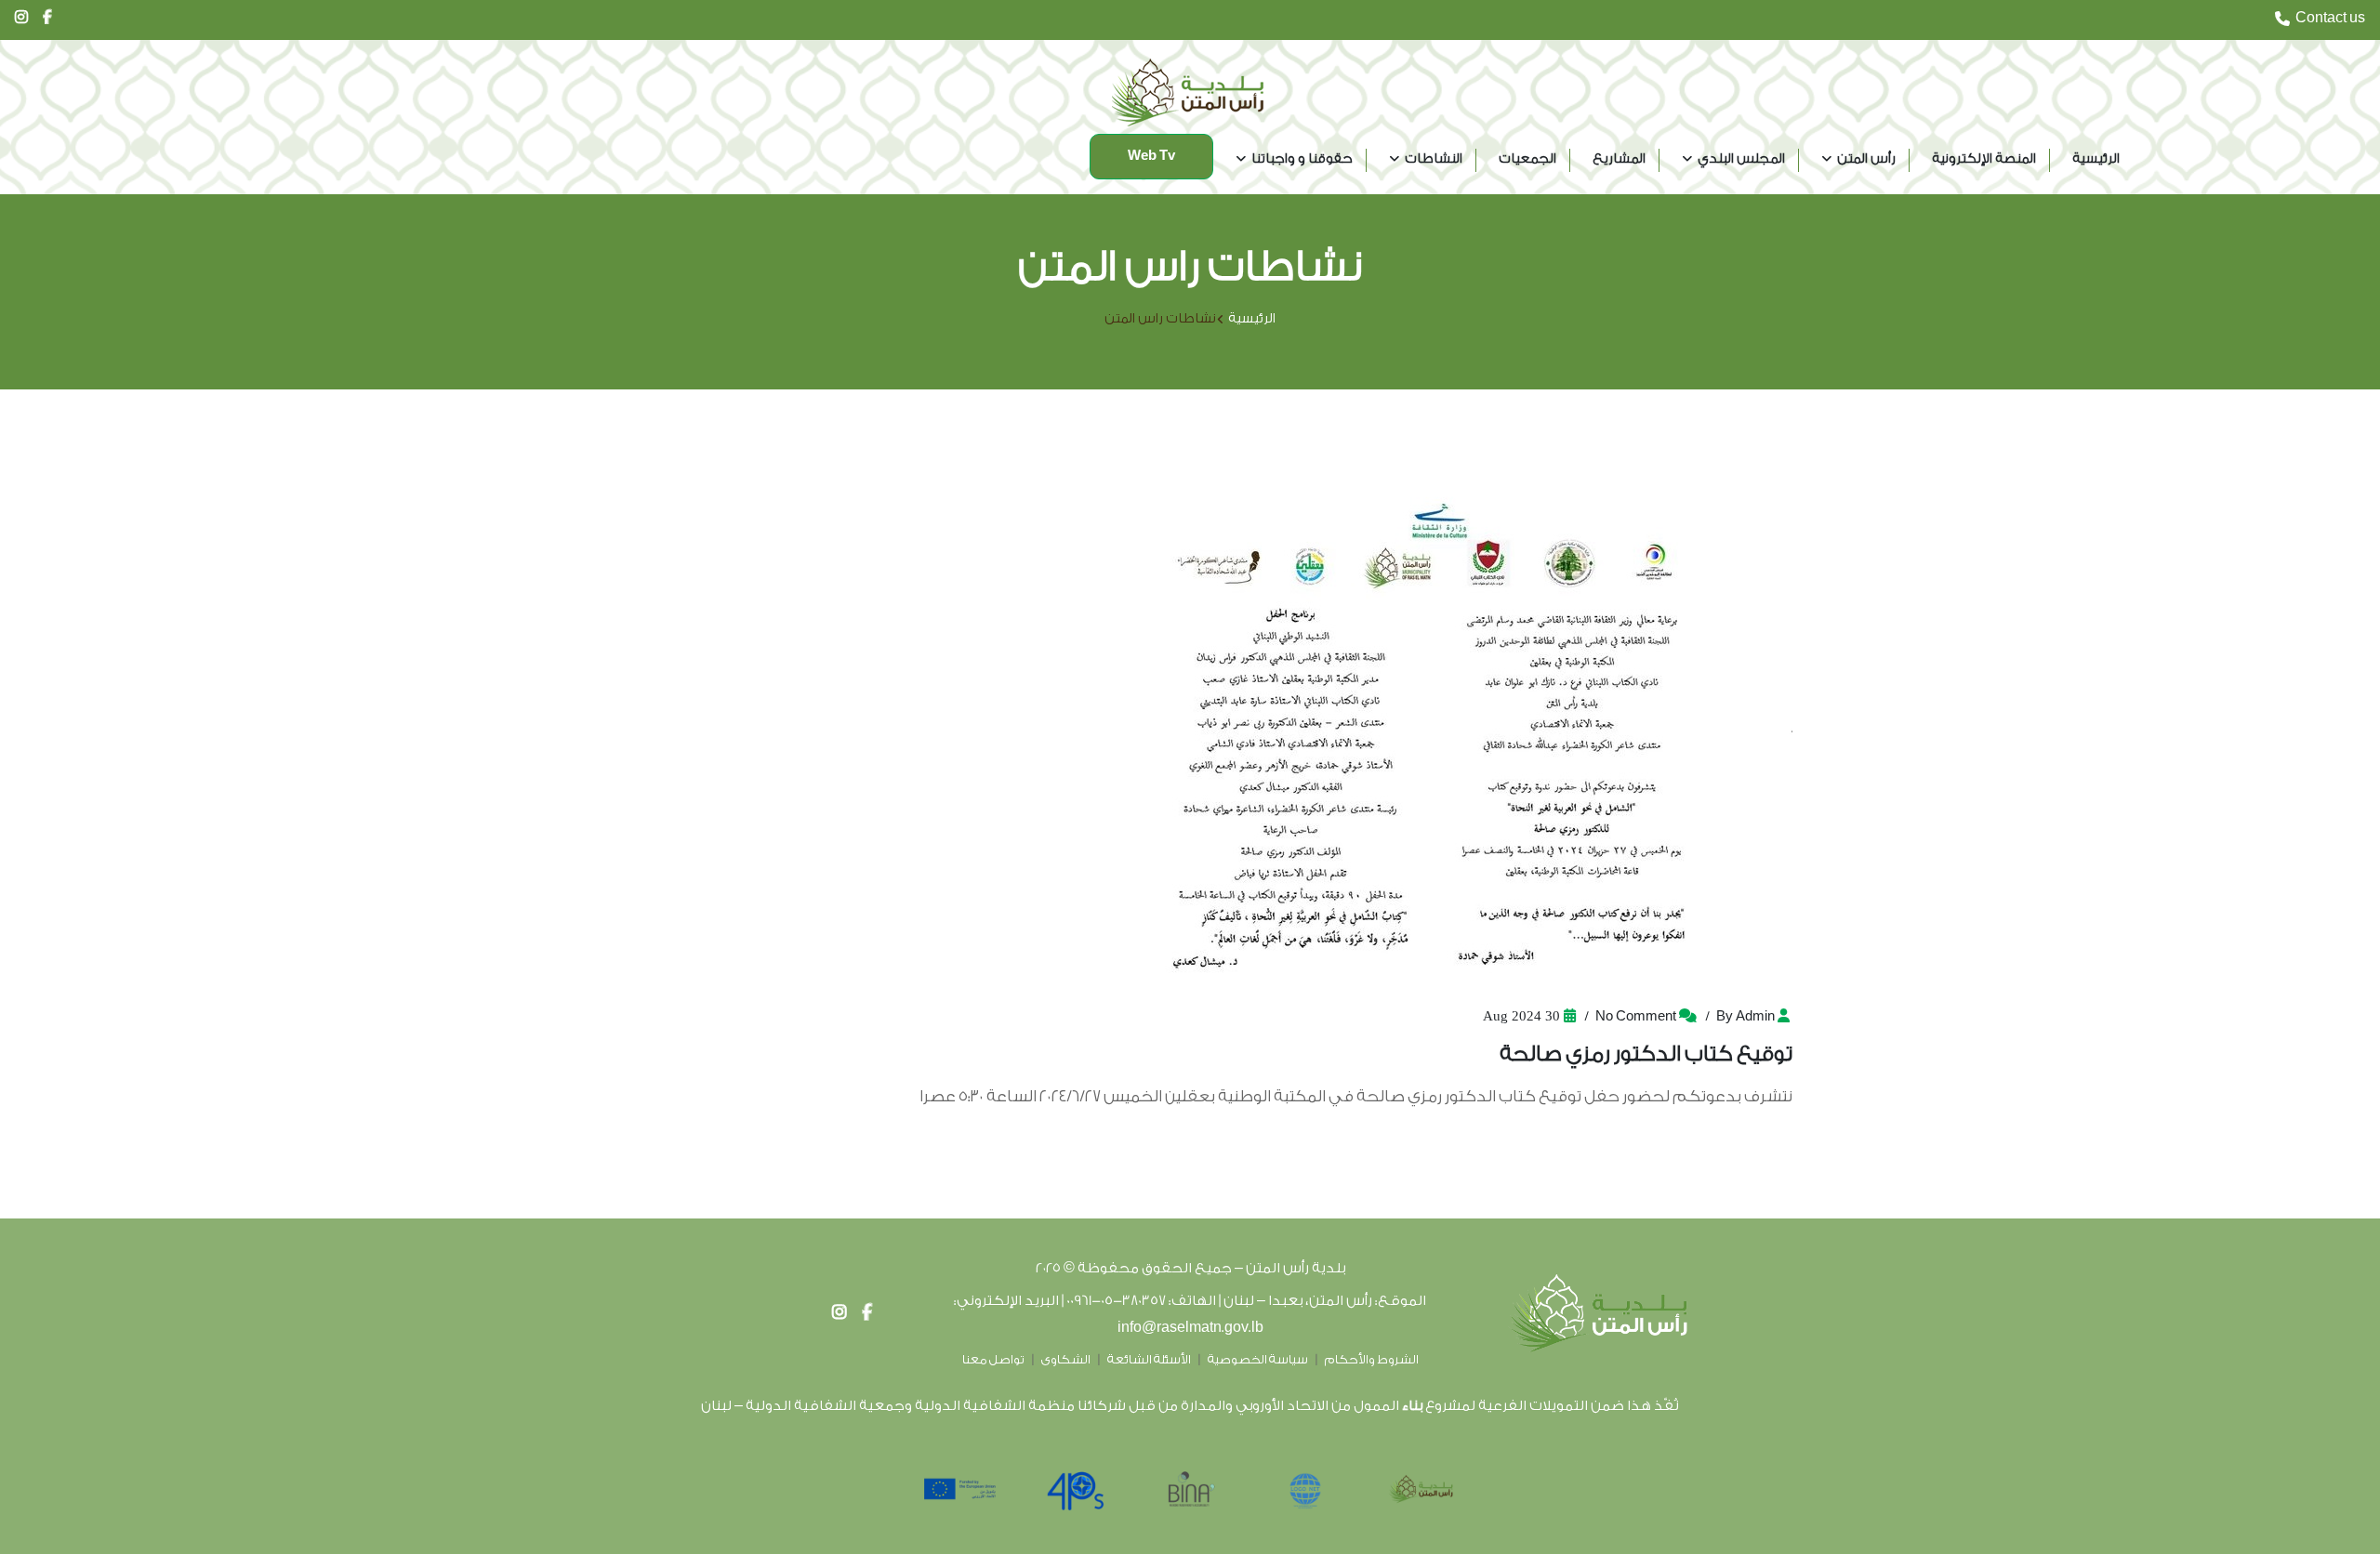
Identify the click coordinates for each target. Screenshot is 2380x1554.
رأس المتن (1866, 159)
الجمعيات (1527, 159)
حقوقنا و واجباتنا (1302, 159)
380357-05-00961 (1116, 1301)
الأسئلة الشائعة (1149, 1359)
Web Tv (1151, 156)
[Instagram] (840, 1313)
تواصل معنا (993, 1359)
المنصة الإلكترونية (1984, 159)
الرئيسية (2096, 159)
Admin (1755, 1017)
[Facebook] (867, 1313)
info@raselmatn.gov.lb (1190, 1328)
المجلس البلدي (1741, 159)
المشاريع (1619, 159)
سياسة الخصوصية (1258, 1359)
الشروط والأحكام (1372, 1359)
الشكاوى (1066, 1359)
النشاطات (1434, 159)
